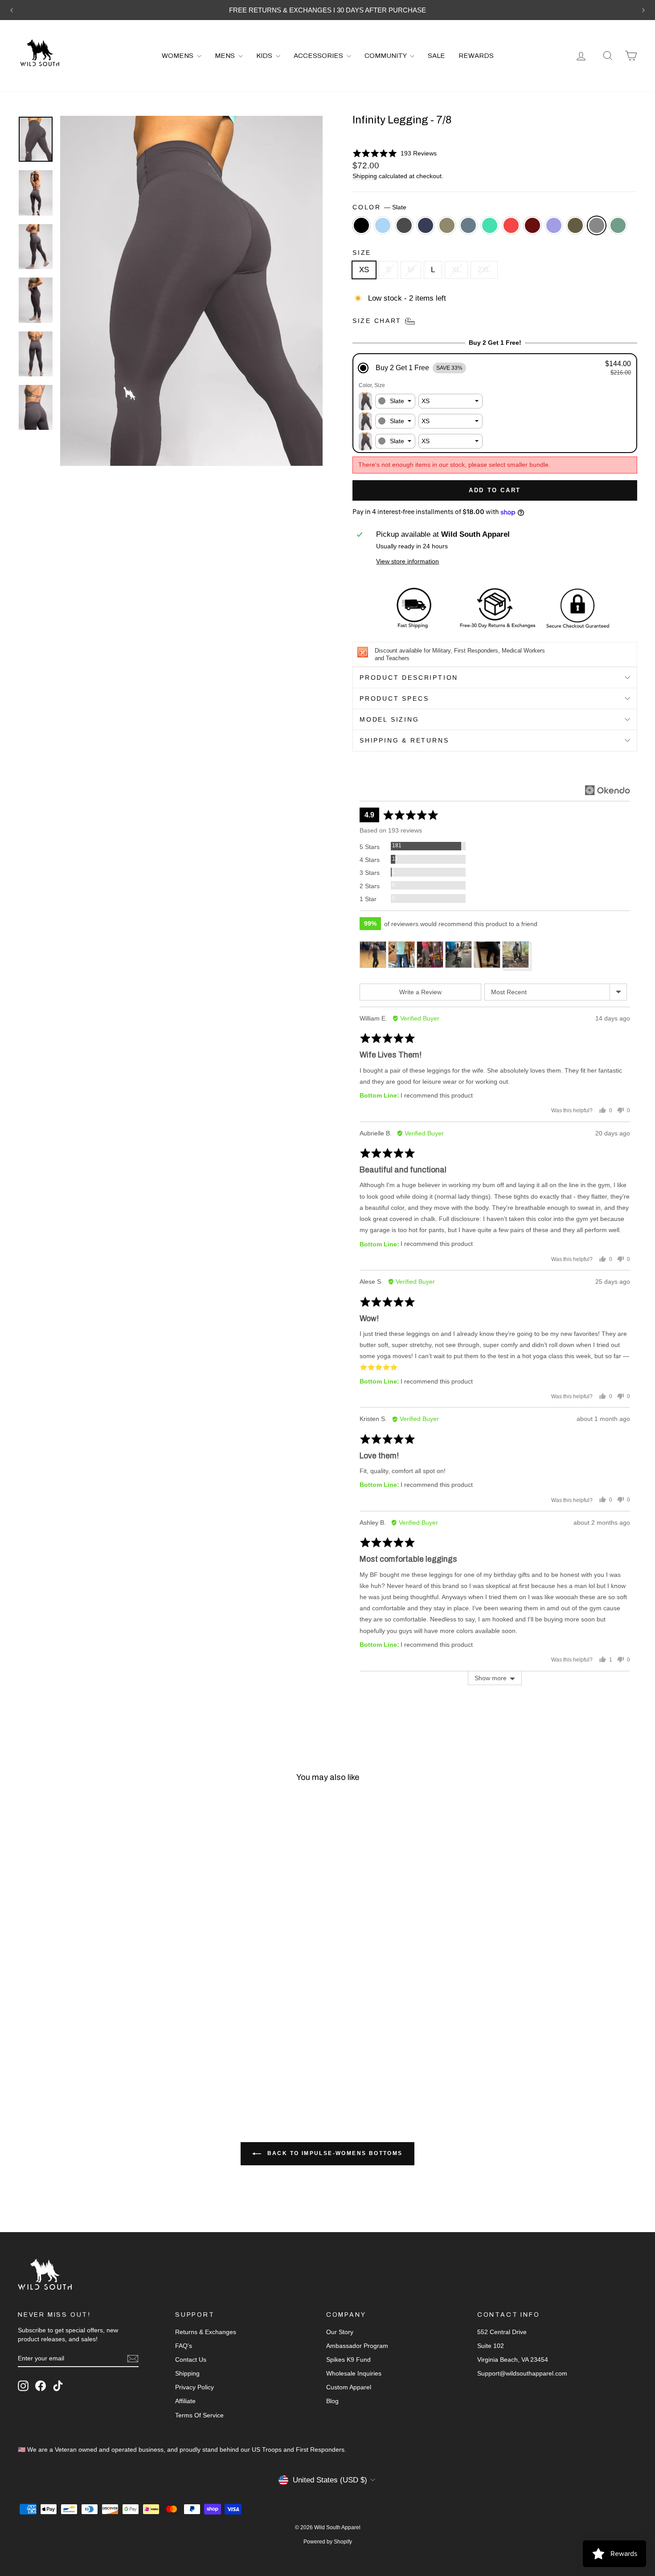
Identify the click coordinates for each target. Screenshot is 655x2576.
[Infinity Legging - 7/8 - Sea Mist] (84, 2057)
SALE (436, 56)
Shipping (365, 176)
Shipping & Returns (404, 740)
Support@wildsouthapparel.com (522, 2373)
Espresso (575, 225)
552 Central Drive (502, 2332)
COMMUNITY (386, 56)
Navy (426, 225)
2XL (484, 270)
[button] (395, 153)
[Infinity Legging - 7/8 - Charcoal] (48, 2057)
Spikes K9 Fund (348, 2360)
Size (362, 253)
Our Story (340, 2332)
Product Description (409, 678)
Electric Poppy (511, 225)
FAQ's (184, 2346)
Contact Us (191, 2360)
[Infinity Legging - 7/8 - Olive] (72, 2057)
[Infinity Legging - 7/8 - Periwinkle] (132, 2057)
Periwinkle (554, 225)
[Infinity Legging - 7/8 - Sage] (24, 2067)
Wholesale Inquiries (354, 2373)
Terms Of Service (199, 2415)
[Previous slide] (12, 10)
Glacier (383, 225)
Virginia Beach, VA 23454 (513, 2360)
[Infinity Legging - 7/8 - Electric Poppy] (108, 2057)
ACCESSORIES (319, 56)
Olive (447, 225)
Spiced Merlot (532, 225)
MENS (225, 56)
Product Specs (394, 698)
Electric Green (490, 225)
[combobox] (395, 401)
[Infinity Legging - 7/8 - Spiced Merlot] (120, 2057)
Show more (491, 1678)
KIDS (265, 56)
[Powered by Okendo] (608, 790)
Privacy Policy (194, 2387)
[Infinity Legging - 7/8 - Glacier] (36, 2057)
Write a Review (420, 992)
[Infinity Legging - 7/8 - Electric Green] (96, 2057)
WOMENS (178, 56)
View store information (407, 561)
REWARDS (476, 56)
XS (364, 270)
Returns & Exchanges (206, 2332)
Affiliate (185, 2401)
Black (361, 225)
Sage (618, 225)
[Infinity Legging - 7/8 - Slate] (156, 2057)
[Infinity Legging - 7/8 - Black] (24, 2057)
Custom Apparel (349, 2387)
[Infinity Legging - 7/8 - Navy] (60, 2057)
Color (379, 207)
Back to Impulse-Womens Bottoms (334, 2153)
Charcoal (404, 225)
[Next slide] (643, 10)
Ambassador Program (357, 2346)
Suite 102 (491, 2346)
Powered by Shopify (328, 2542)
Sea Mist (468, 225)
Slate (597, 225)
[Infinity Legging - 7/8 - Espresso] (144, 2057)
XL (456, 270)
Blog (332, 2401)
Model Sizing (389, 719)
